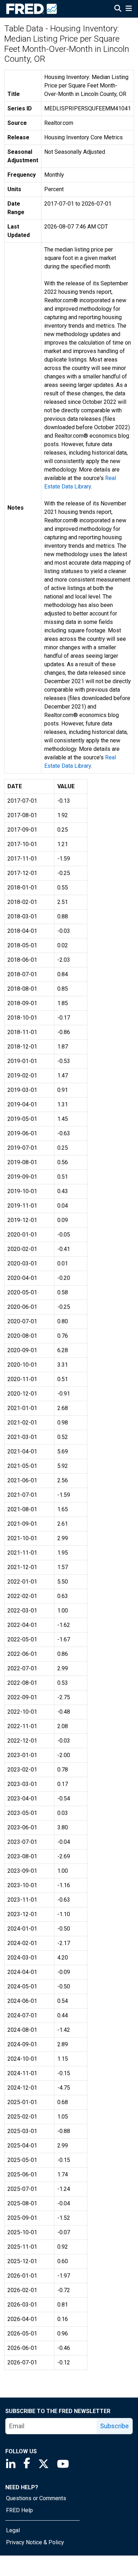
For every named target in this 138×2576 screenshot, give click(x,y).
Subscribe (114, 2426)
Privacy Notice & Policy (35, 2542)
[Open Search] (118, 9)
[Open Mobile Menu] (129, 9)
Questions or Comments (36, 2498)
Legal (13, 2530)
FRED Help (19, 2510)
